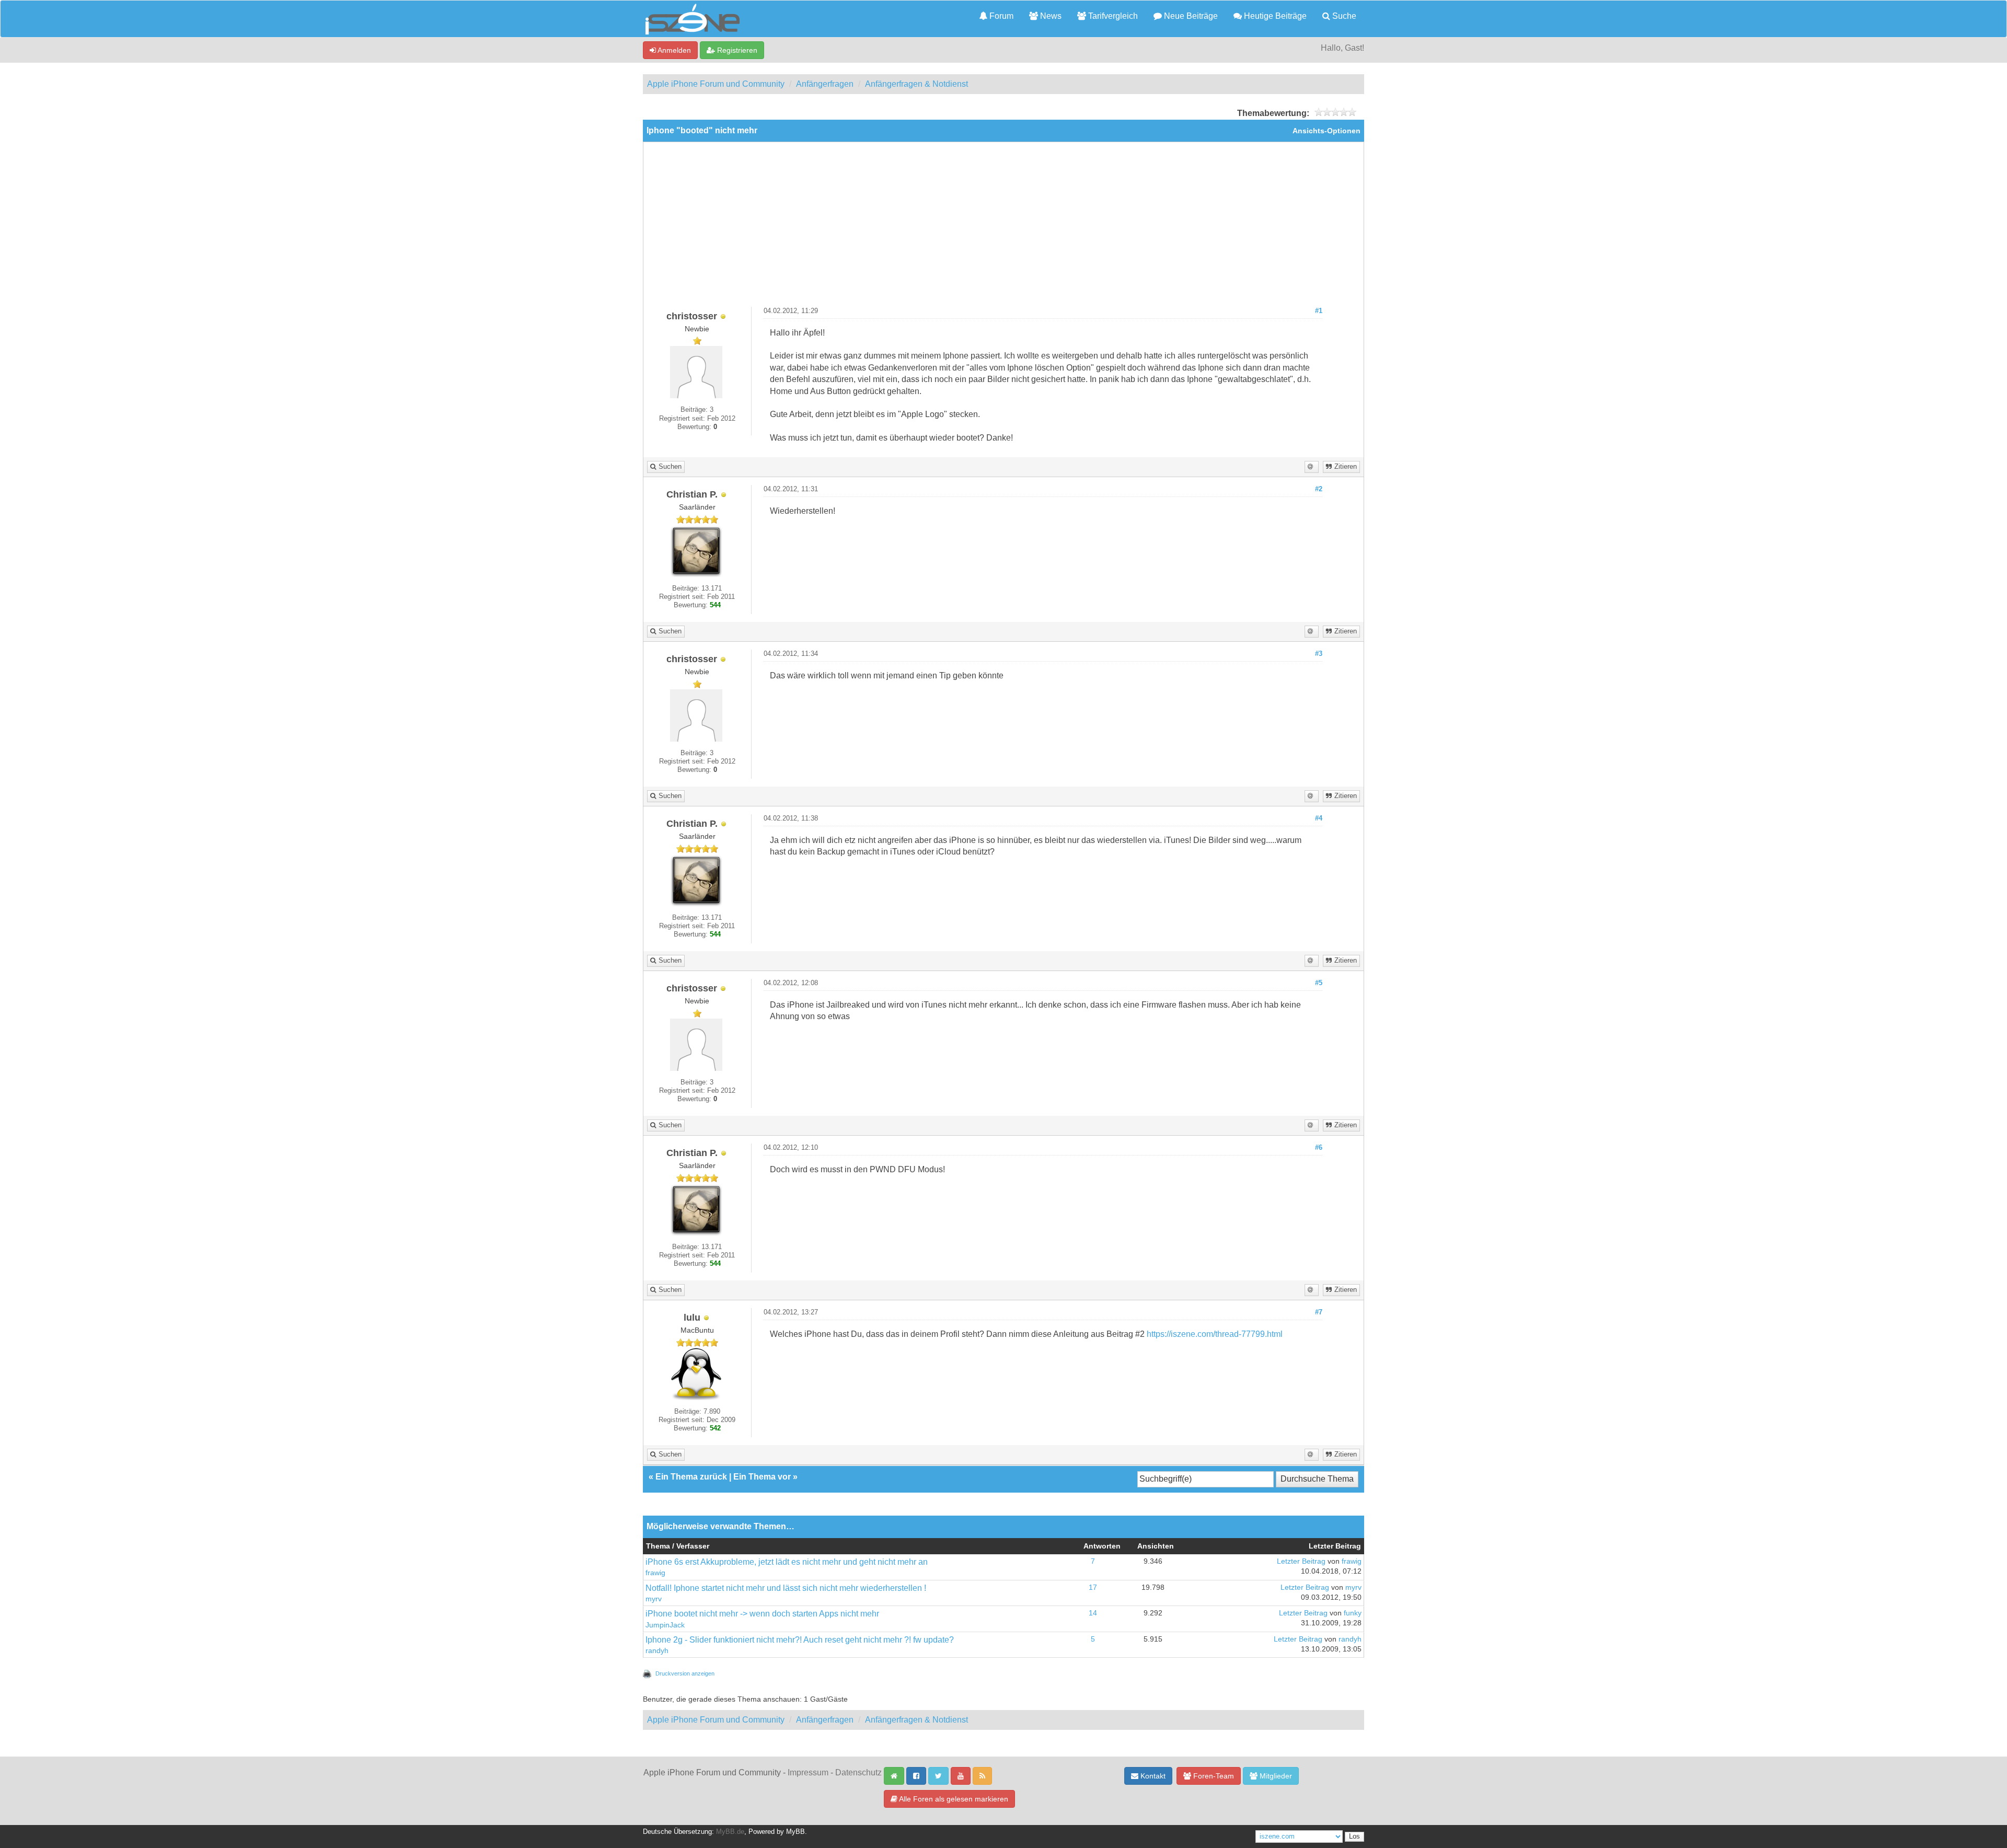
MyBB (795, 1832)
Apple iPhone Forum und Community (716, 84)
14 (1093, 1613)
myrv (654, 1599)
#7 (1319, 1312)
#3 (1319, 654)
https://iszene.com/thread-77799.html (1215, 1334)
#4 (1319, 818)
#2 (1319, 489)
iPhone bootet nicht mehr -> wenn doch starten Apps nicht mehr (762, 1614)
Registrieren (736, 50)
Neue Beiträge (1190, 16)
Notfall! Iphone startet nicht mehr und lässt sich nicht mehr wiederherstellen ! (786, 1588)
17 (1093, 1587)
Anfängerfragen (825, 84)
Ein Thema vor (762, 1477)
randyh (657, 1651)
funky (1353, 1613)
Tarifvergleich (1112, 16)
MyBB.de (730, 1832)
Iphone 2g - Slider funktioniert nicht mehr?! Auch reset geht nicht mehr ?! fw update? (800, 1640)
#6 (1319, 1148)
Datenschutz (858, 1772)
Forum (1000, 16)
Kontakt (1152, 1776)
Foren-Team (1213, 1776)
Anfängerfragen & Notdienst (916, 84)
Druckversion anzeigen (685, 1673)
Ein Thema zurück (691, 1477)
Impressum (808, 1772)
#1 (1319, 311)
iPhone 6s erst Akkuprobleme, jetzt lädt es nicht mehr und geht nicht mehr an (787, 1562)
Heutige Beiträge (1274, 16)
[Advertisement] (1004, 228)
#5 (1319, 983)
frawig (655, 1573)
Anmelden (673, 50)
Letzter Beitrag (1301, 1561)
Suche (1343, 16)
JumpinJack (665, 1625)
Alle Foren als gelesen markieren (953, 1799)
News (1050, 16)
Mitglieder (1275, 1776)
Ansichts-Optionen (1327, 131)
